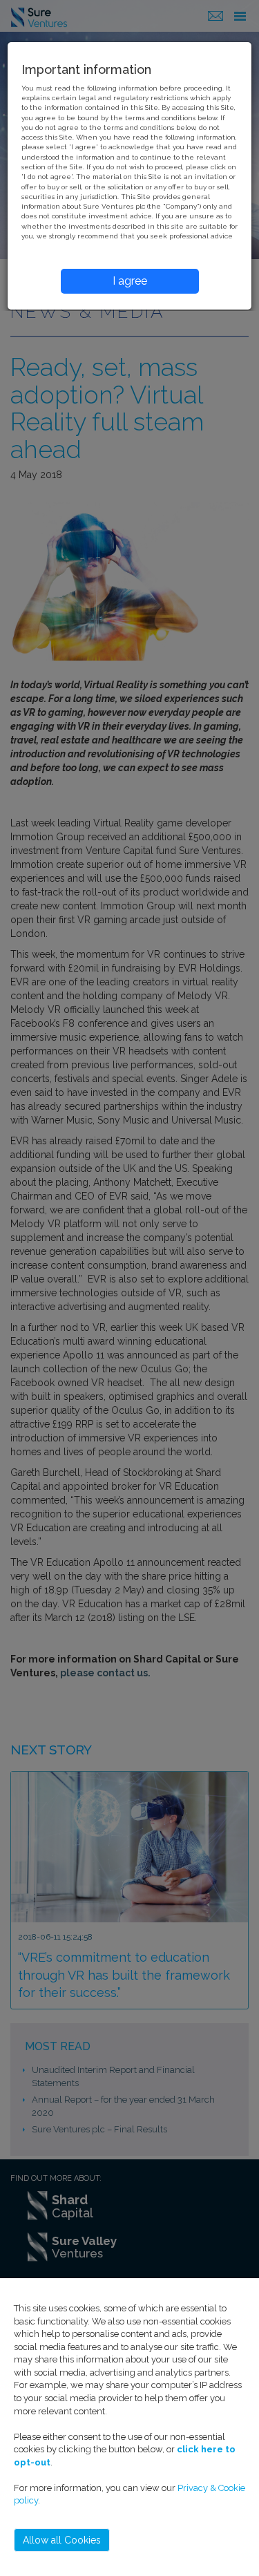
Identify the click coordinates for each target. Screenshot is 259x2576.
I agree (130, 281)
